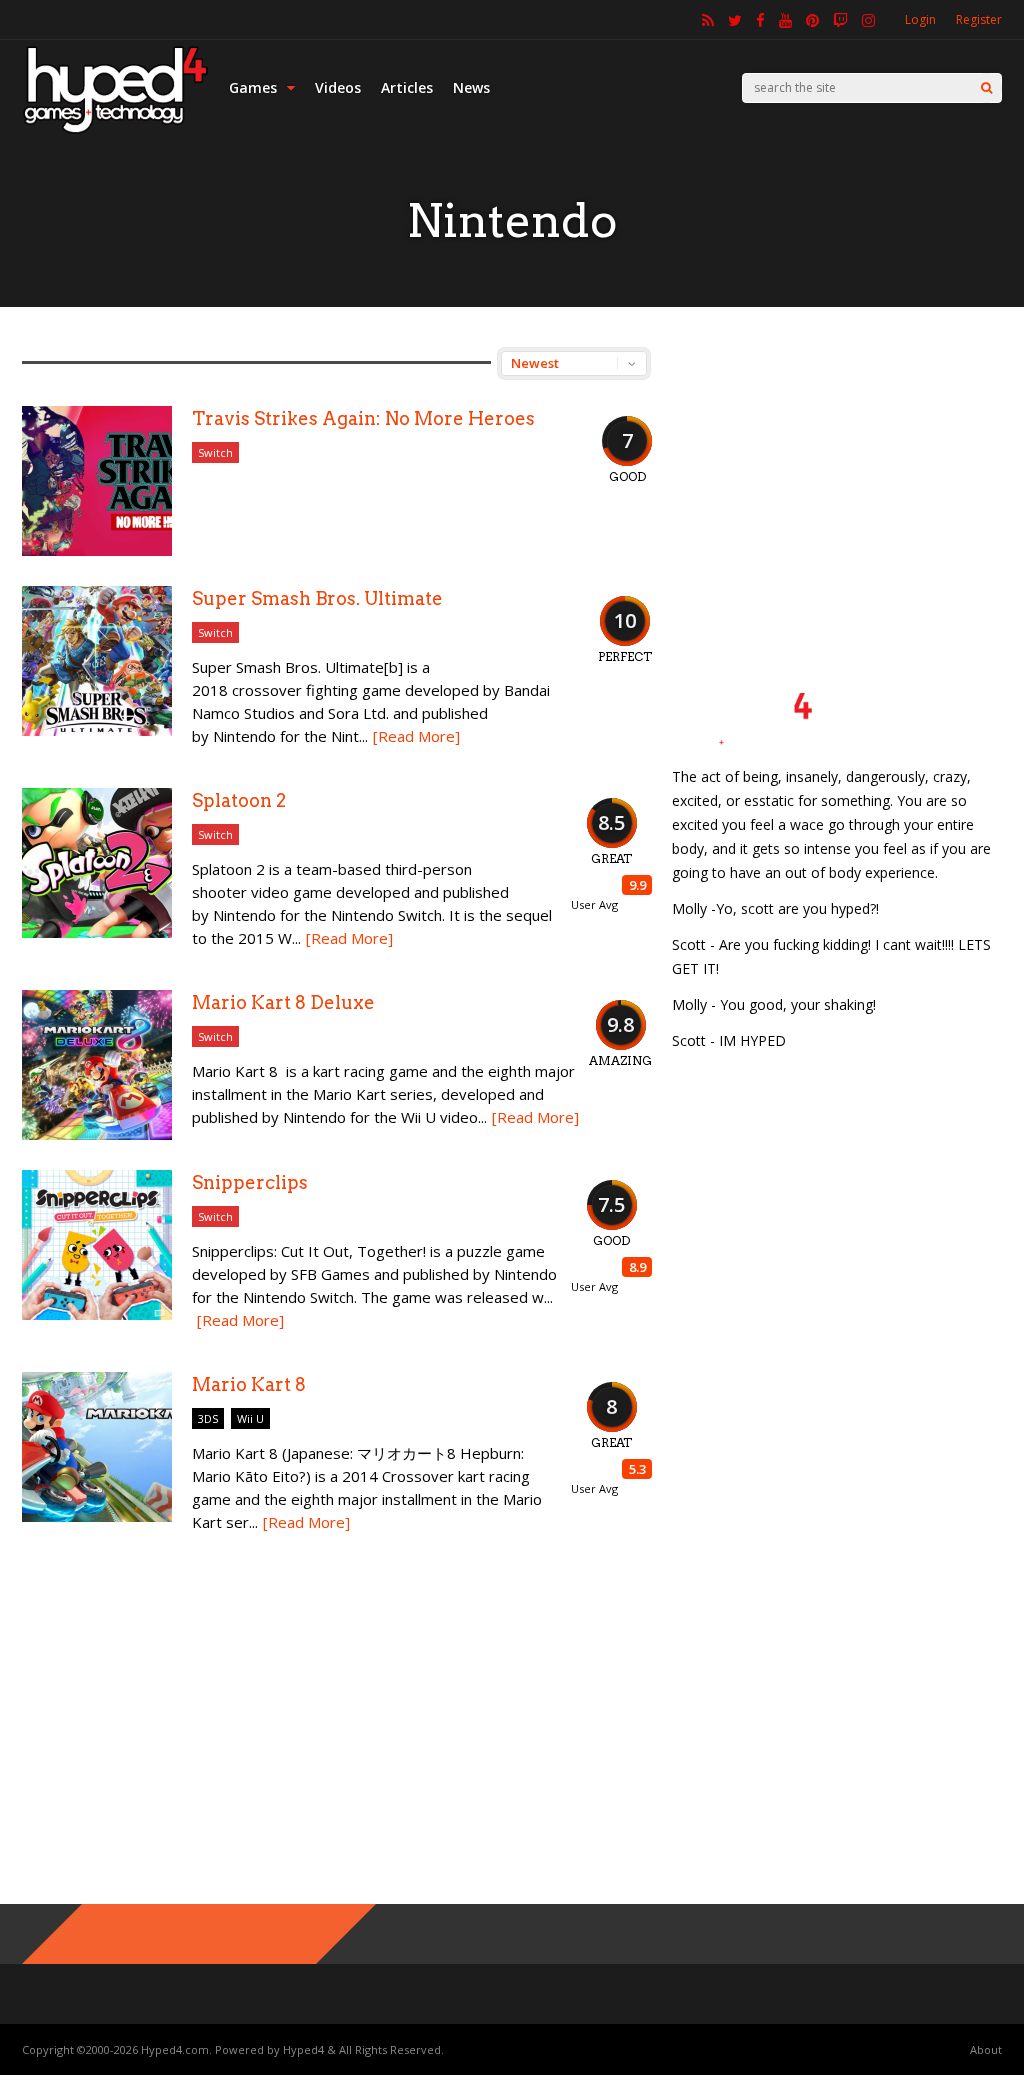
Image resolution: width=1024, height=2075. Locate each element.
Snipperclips (250, 1182)
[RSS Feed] (708, 20)
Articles (407, 87)
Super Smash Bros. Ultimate (317, 598)
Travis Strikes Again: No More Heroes (363, 418)
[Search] (986, 88)
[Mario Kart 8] (97, 1516)
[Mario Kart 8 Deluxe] (97, 1134)
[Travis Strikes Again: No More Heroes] (97, 550)
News (471, 87)
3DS (208, 1418)
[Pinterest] (812, 20)
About (986, 2049)
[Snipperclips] (97, 1314)
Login (920, 19)
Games (253, 87)
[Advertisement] (837, 472)
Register (979, 19)
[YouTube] (785, 20)
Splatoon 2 (239, 800)
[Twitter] (735, 20)
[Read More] (416, 736)
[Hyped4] (115, 130)
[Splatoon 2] (97, 932)
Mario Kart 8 (249, 1384)
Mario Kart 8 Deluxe (283, 1002)
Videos (338, 87)
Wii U (250, 1418)
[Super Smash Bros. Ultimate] (97, 730)
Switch (215, 452)
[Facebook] (760, 20)
